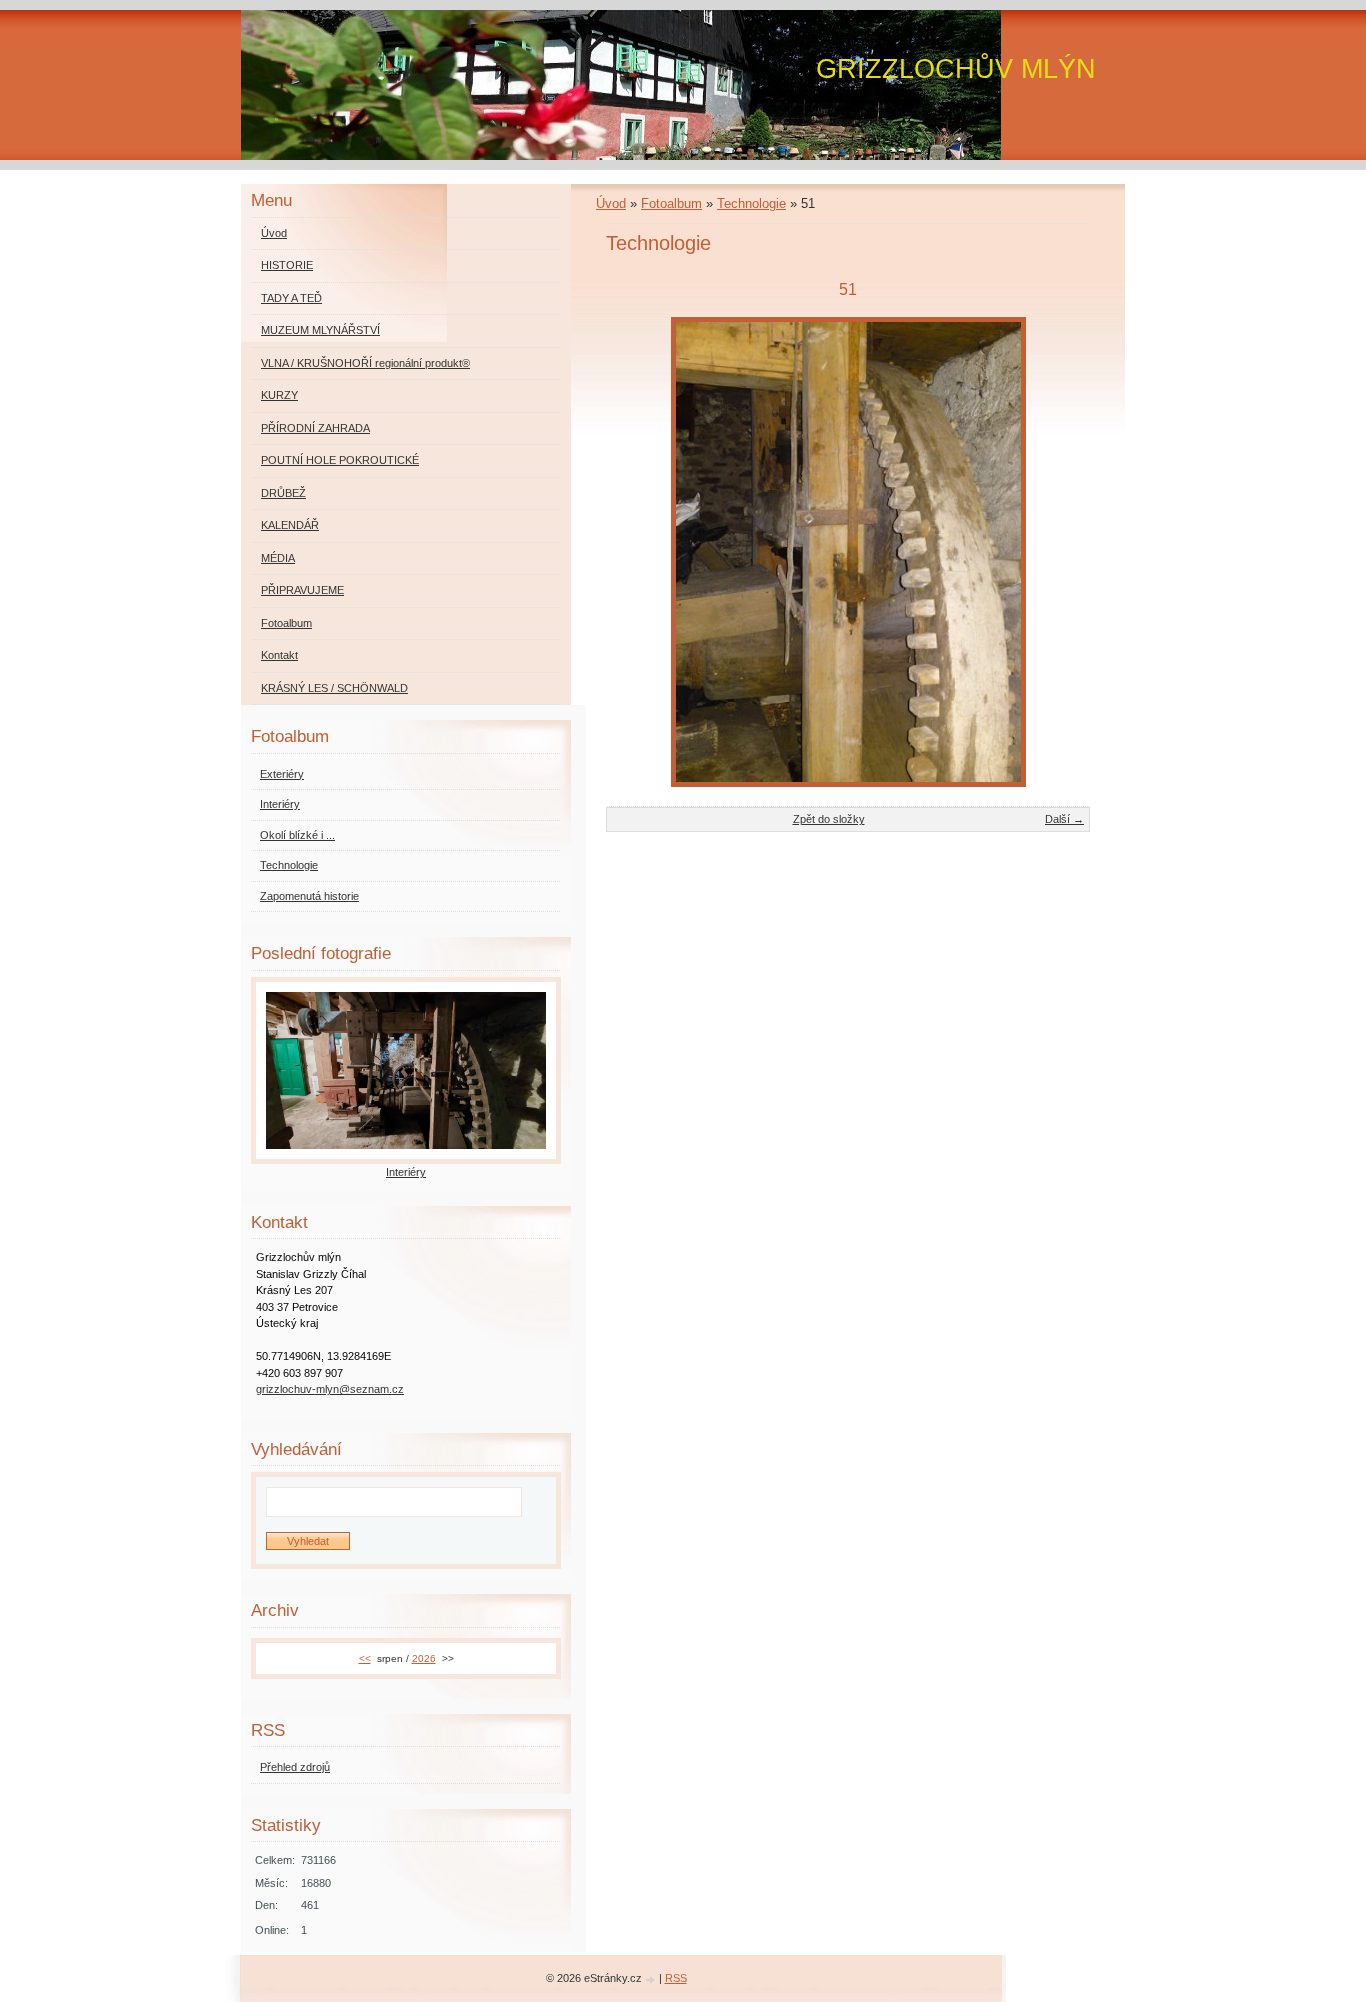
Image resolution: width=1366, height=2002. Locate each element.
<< (365, 1658)
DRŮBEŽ (283, 493)
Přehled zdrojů (295, 1767)
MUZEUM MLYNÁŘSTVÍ (320, 330)
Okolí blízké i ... (297, 835)
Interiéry (280, 804)
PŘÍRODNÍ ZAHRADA (315, 428)
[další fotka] (1057, 552)
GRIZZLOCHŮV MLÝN (956, 68)
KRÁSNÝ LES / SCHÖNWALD (334, 688)
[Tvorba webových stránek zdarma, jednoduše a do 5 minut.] (652, 1979)
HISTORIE (287, 265)
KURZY (279, 395)
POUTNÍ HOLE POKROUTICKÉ (340, 460)
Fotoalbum (671, 203)
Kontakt (279, 655)
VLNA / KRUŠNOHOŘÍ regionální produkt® (365, 363)
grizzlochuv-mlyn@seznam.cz (330, 1389)
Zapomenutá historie (309, 896)
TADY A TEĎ (291, 298)
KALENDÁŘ (290, 525)
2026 (424, 1658)
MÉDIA (278, 558)
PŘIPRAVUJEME (302, 590)
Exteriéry (282, 774)
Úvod (611, 203)
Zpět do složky (829, 819)
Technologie (751, 203)
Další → (1064, 819)
